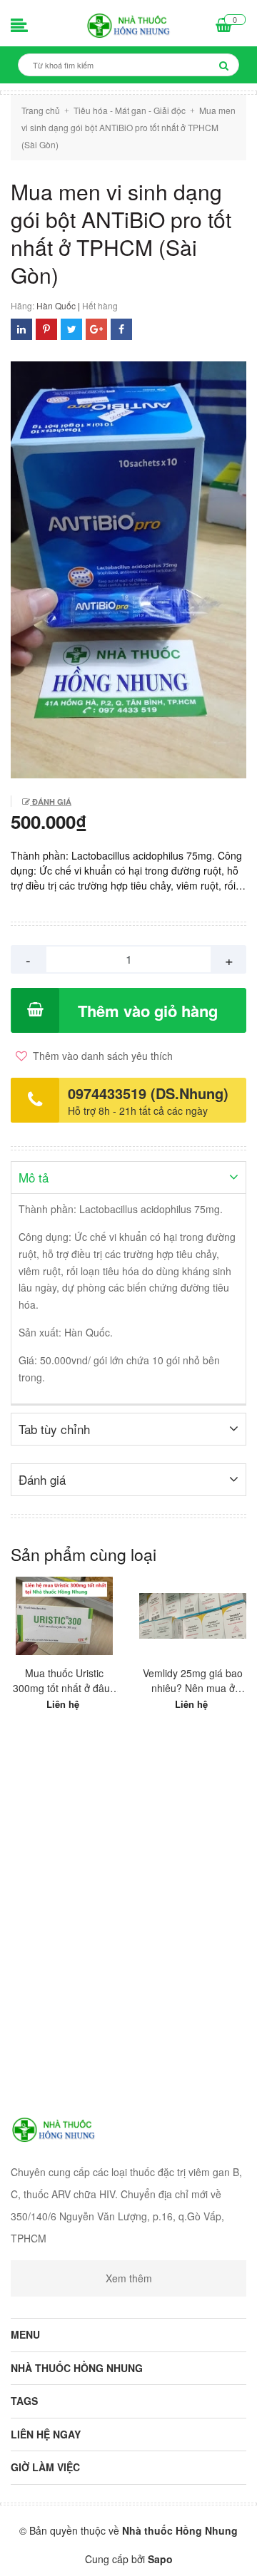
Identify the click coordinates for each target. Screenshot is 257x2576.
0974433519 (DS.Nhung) (148, 1093)
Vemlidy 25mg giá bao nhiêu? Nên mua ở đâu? (193, 1681)
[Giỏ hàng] (224, 26)
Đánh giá (51, 802)
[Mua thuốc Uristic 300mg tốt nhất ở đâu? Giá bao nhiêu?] (64, 1616)
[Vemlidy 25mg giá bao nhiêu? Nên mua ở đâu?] (193, 1616)
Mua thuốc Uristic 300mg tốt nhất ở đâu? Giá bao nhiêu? (64, 1681)
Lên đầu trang (127, 2553)
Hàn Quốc (56, 305)
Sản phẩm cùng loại (84, 1554)
